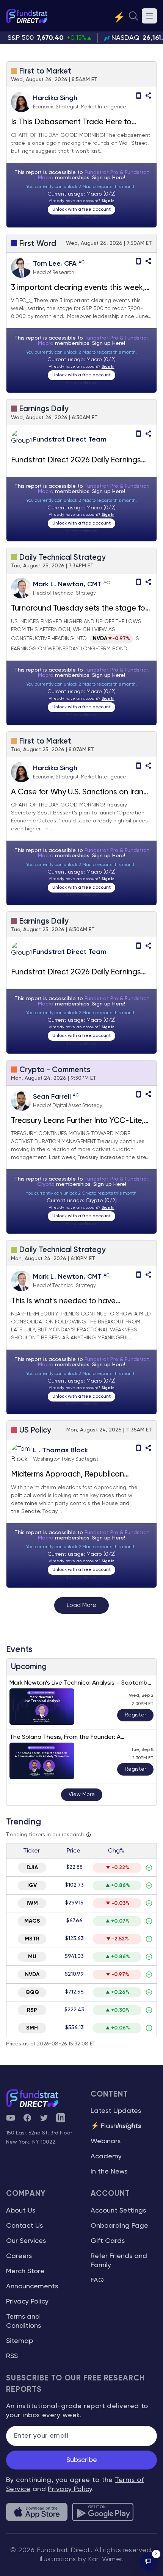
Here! (119, 178)
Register (135, 1715)
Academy (106, 2156)
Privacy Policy (27, 2302)
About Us (21, 2211)
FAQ (97, 2280)
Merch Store (25, 2271)
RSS (12, 2356)
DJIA (32, 1868)
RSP (32, 2010)
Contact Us (24, 2226)
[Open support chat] (149, 2562)
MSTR (32, 1939)
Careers (19, 2256)
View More (82, 1795)
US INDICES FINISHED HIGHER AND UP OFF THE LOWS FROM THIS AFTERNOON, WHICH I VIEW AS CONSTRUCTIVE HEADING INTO (76, 630)
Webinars (106, 2141)
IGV (32, 1885)
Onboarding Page (119, 2226)
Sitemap (20, 2341)
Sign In (108, 201)
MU (32, 1957)
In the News (109, 2172)
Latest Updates (116, 2111)
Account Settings (118, 2211)
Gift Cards (108, 2241)
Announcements (32, 2286)
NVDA (32, 1975)
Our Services (26, 2241)
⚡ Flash (116, 2126)
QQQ (32, 1992)
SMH (32, 2028)
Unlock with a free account (81, 210)
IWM (32, 1903)
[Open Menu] (149, 16)
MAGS (32, 1921)
